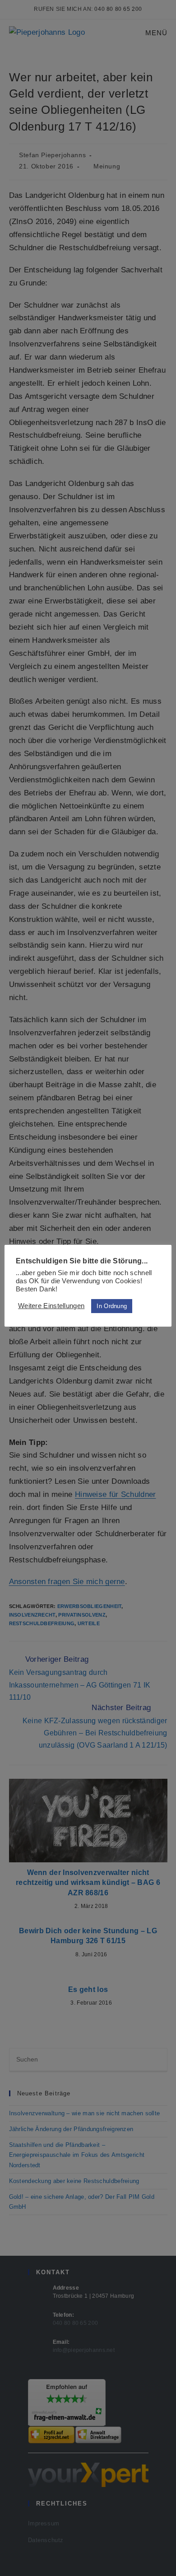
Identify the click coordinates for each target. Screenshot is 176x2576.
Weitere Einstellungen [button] (51, 1306)
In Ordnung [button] (112, 1306)
